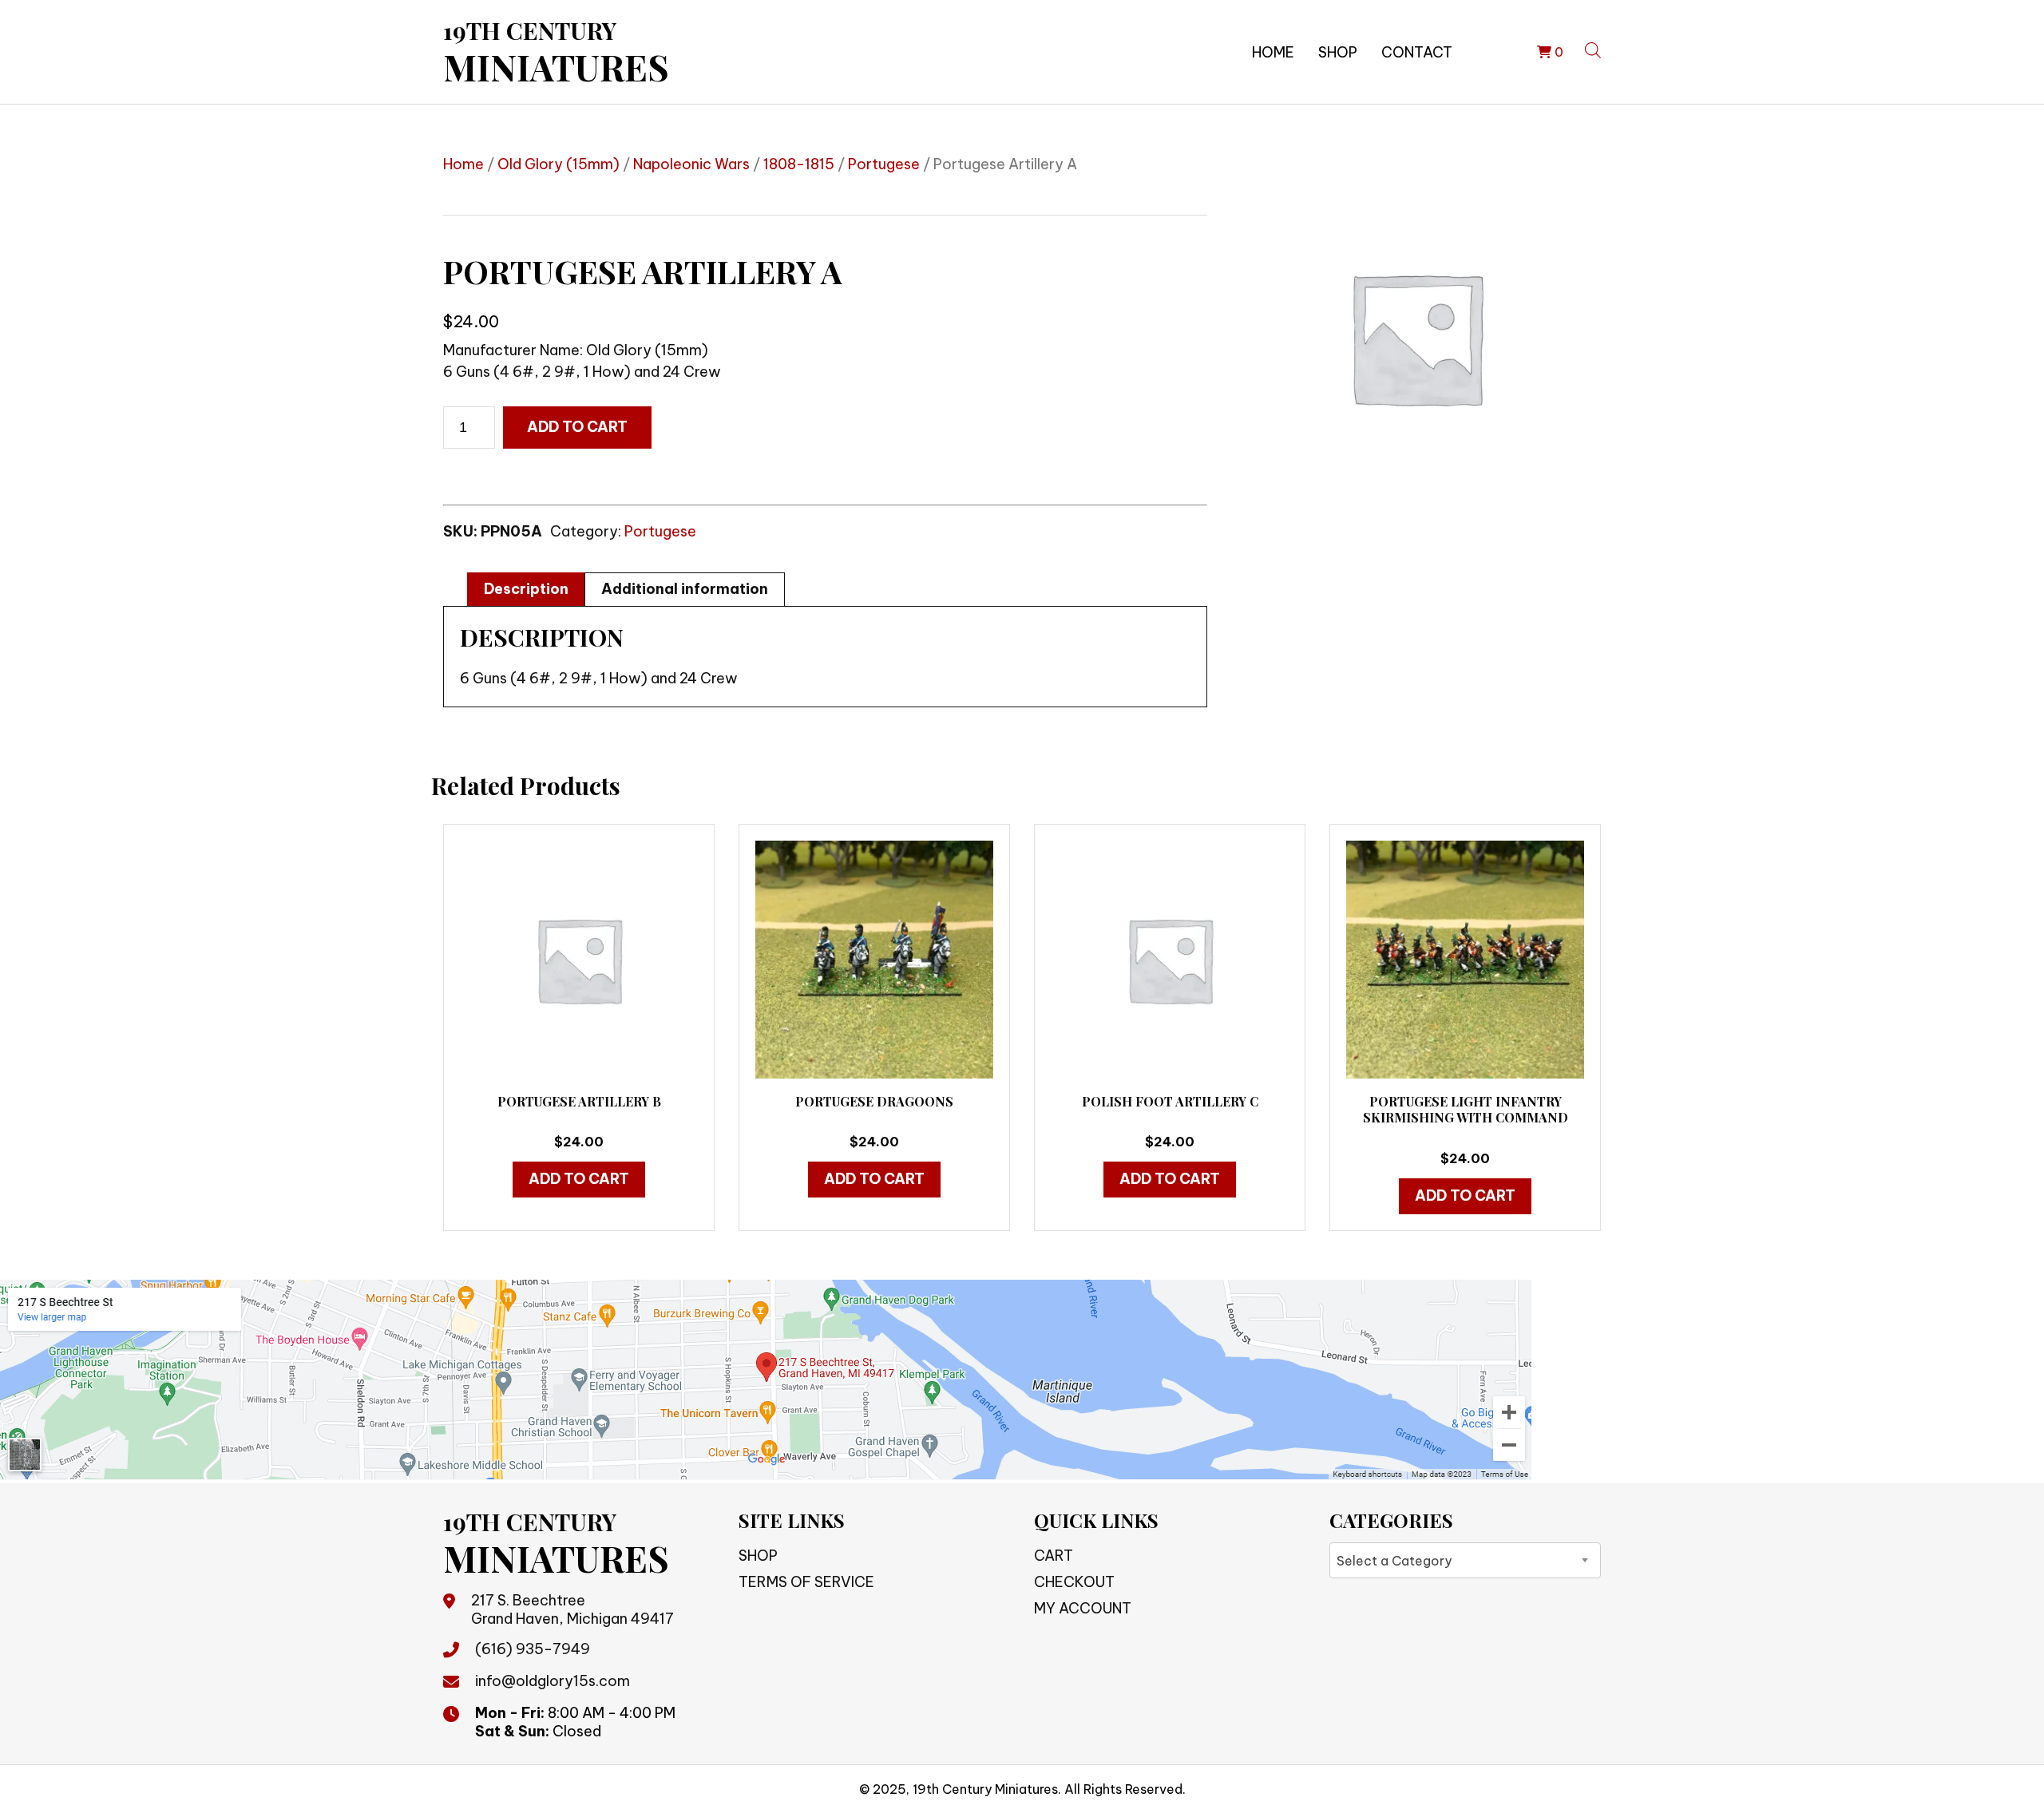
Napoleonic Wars (691, 164)
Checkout (1074, 1582)
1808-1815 (799, 164)
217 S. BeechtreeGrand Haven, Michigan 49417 (572, 1609)
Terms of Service (806, 1582)
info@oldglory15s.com (553, 1681)
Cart (1054, 1556)
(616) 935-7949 (533, 1649)
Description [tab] (526, 589)
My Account (1083, 1608)
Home (1273, 52)
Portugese (884, 164)
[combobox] (1465, 1560)
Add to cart (577, 427)
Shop (1338, 52)
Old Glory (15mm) (559, 164)
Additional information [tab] (685, 589)
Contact (1417, 52)
